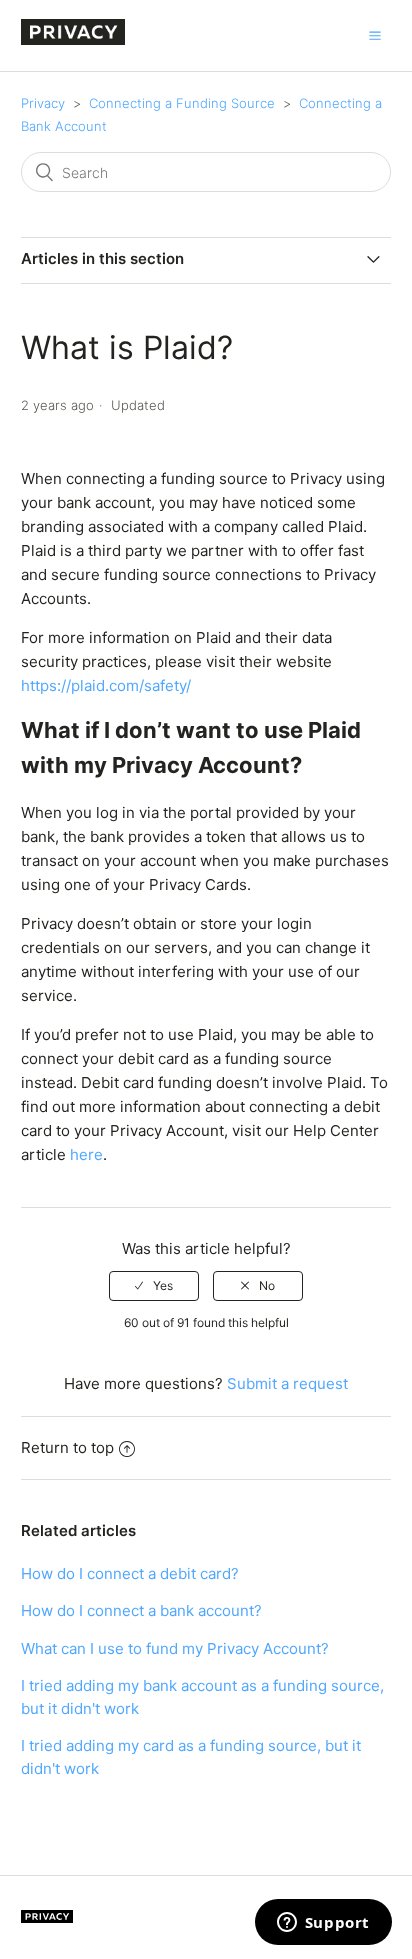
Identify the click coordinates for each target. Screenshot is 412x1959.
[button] (375, 35)
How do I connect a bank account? (141, 1610)
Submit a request (287, 1383)
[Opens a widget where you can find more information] (323, 1924)
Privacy (43, 103)
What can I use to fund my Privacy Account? (175, 1648)
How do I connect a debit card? (130, 1573)
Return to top (67, 1447)
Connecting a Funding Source (182, 103)
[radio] (154, 1286)
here (86, 1154)
